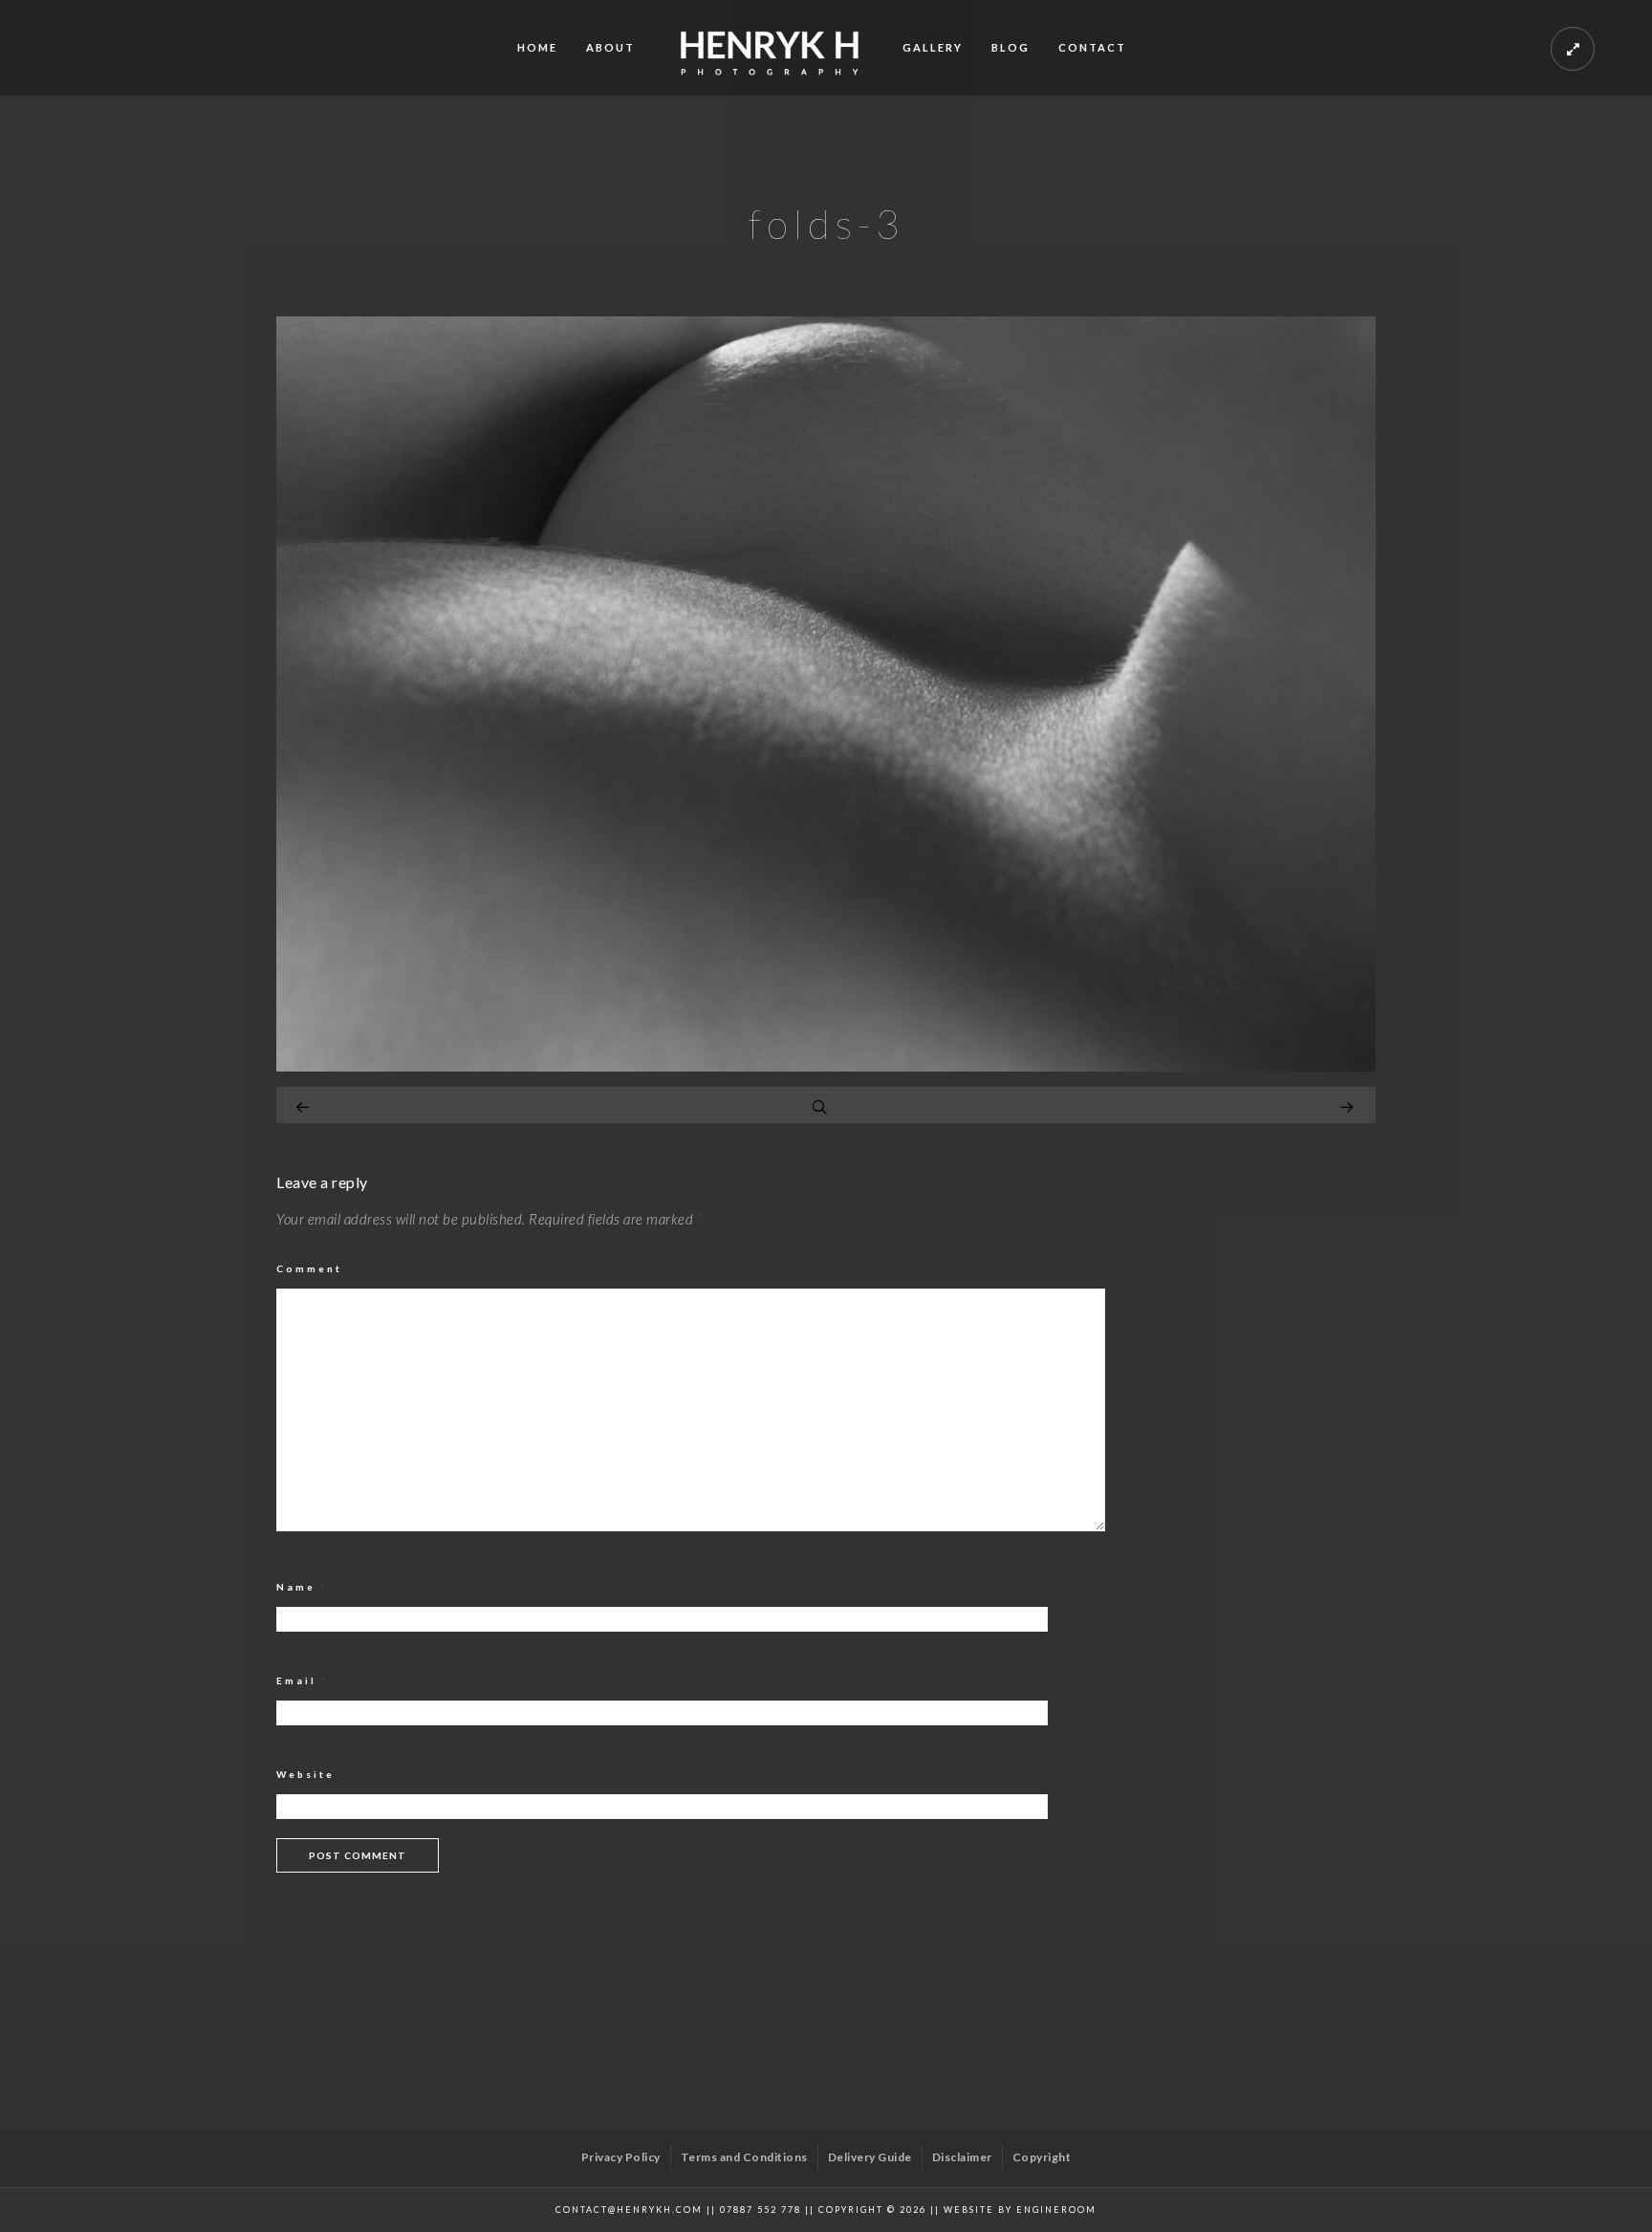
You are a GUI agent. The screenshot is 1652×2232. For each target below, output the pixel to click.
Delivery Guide (870, 2157)
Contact (1092, 47)
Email (302, 1680)
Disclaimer (962, 2157)
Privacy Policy (621, 2157)
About (610, 47)
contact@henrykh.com (629, 2210)
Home (537, 47)
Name (302, 1587)
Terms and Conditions (744, 2157)
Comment (309, 1268)
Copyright (1042, 2157)
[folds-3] (826, 1066)
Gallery (933, 47)
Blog (1011, 47)
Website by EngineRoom (1020, 2210)
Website (305, 1774)
